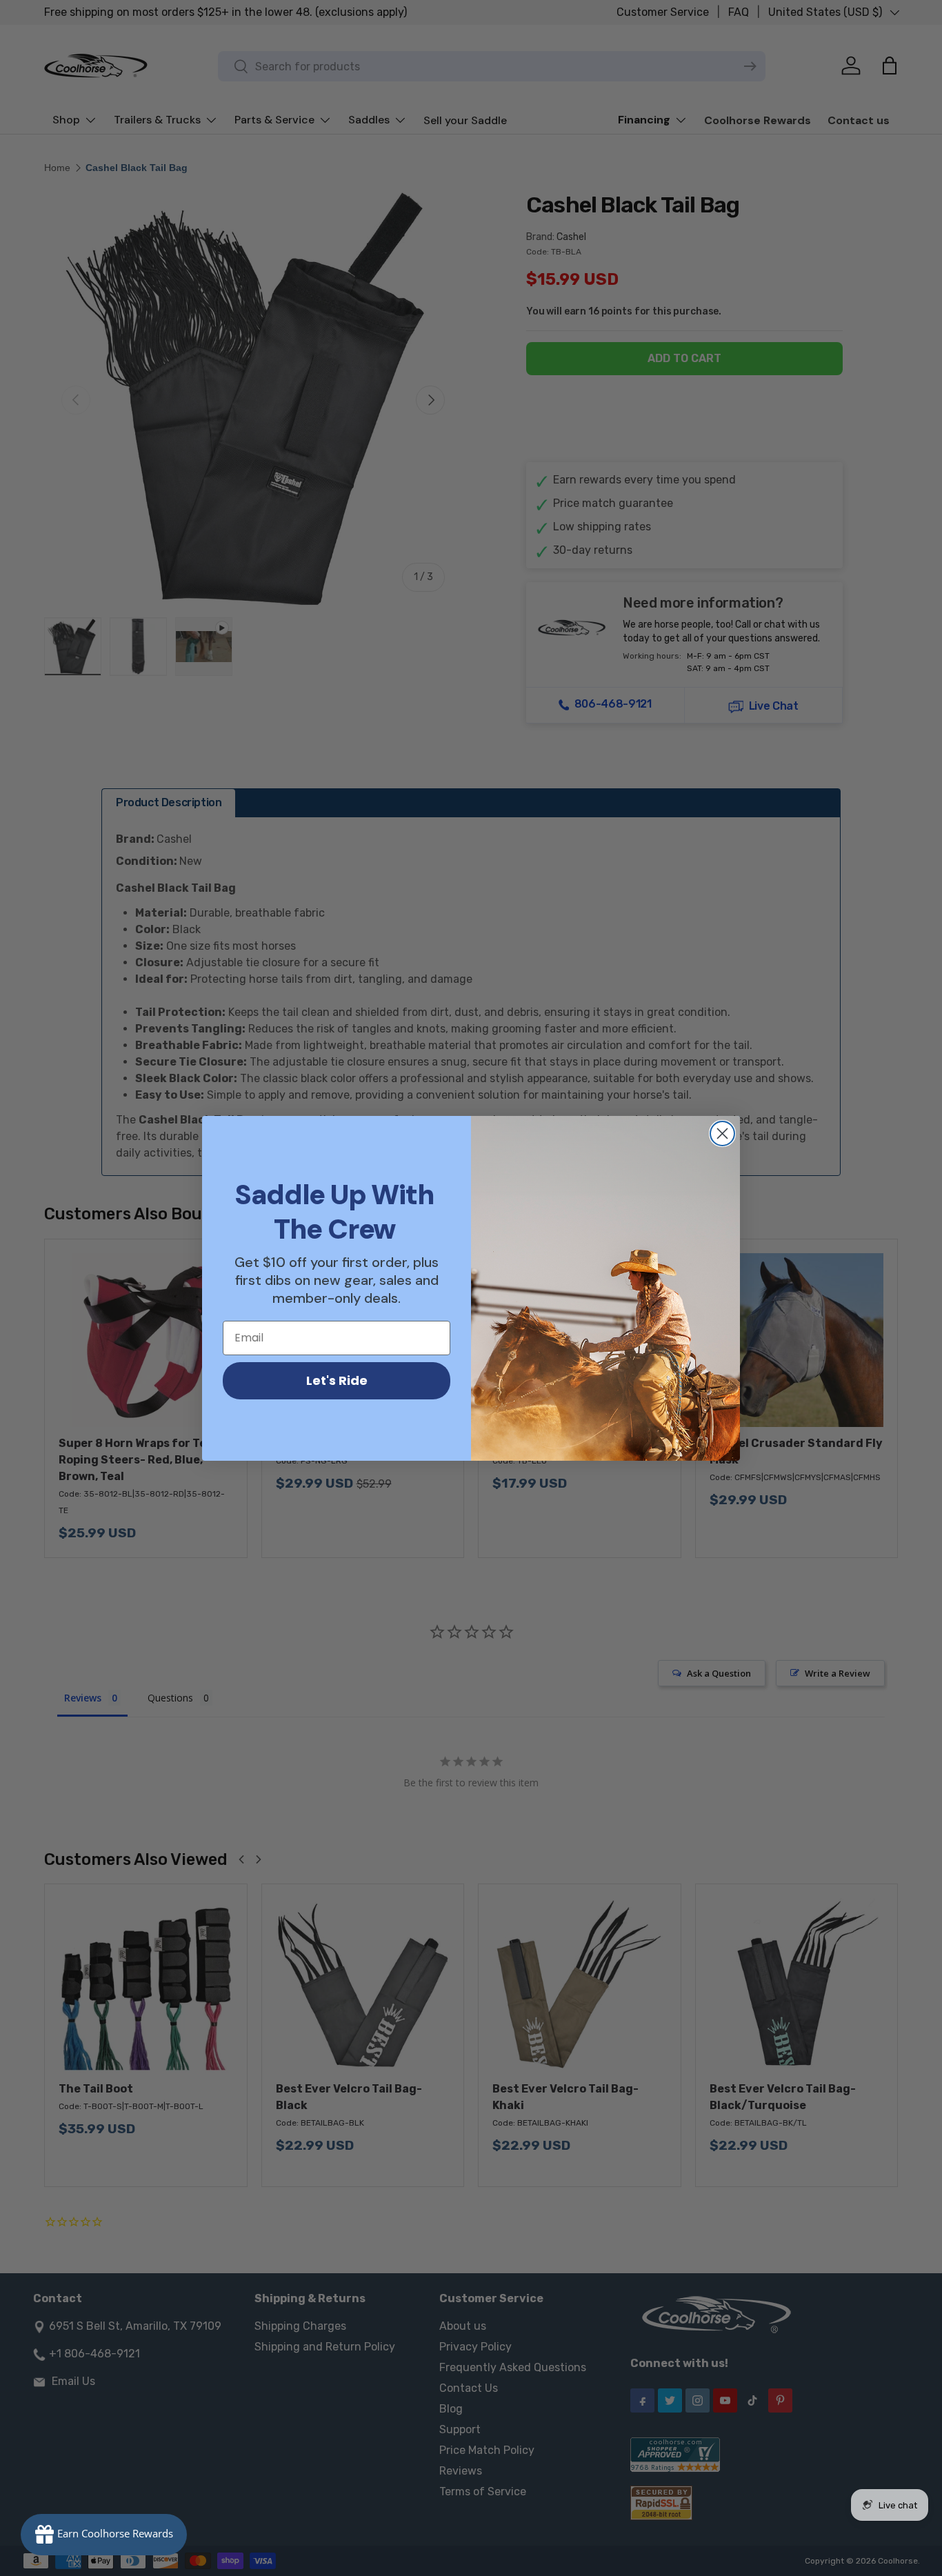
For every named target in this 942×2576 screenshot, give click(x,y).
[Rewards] (104, 2535)
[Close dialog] (722, 1134)
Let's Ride (337, 1380)
